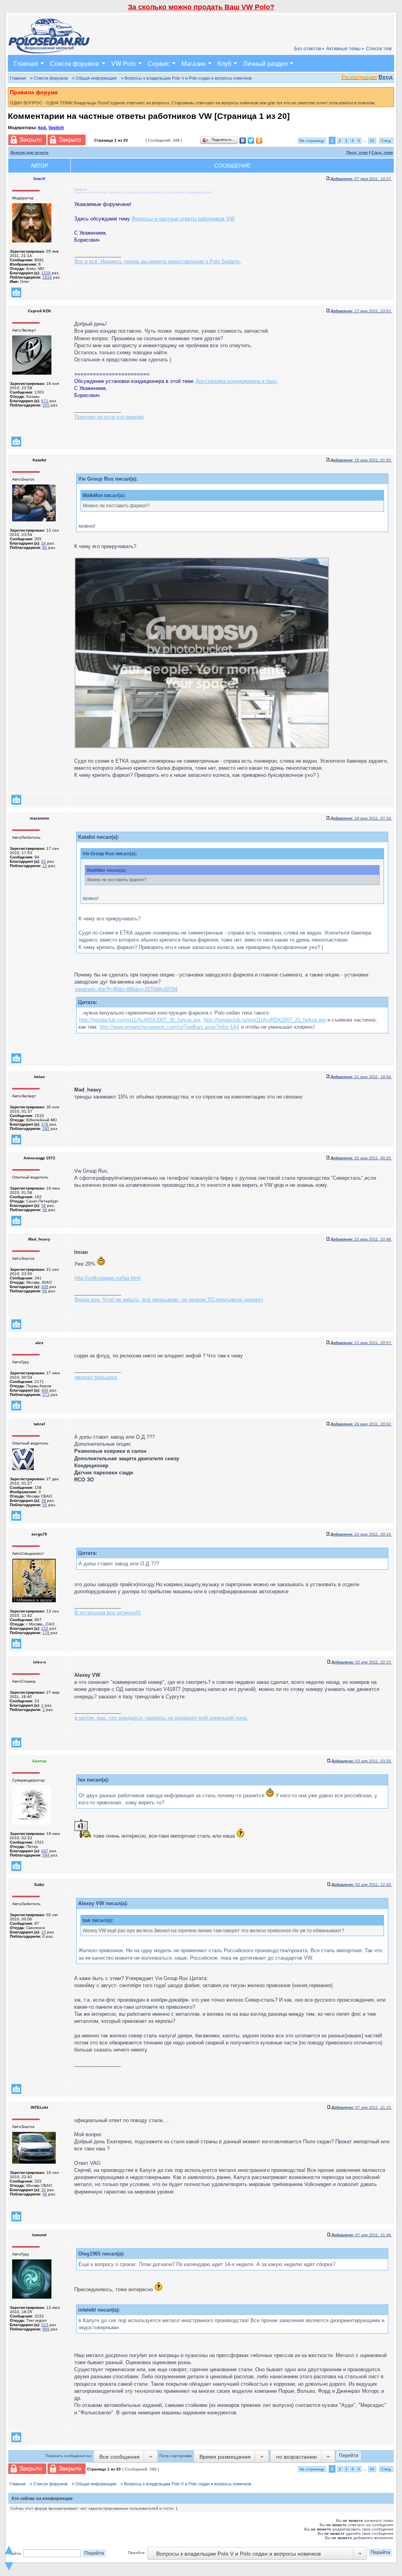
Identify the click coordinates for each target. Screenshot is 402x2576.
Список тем (379, 49)
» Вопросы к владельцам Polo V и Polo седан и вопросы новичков (186, 78)
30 (44, 2190)
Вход (386, 77)
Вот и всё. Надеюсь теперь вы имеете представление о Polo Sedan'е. (158, 261)
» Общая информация (94, 78)
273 (46, 1395)
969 (46, 2329)
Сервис (159, 63)
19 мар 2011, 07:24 (361, 818)
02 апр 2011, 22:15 (362, 1662)
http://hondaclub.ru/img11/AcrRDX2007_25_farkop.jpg (265, 1020)
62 (44, 861)
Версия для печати (29, 152)
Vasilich (56, 128)
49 (45, 2194)
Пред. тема (357, 152)
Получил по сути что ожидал (109, 417)
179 (46, 1633)
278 (45, 1124)
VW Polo (123, 63)
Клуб (224, 63)
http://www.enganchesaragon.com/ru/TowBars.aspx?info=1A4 (169, 1027)
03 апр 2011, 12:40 (362, 1885)
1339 (46, 273)
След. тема (382, 152)
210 (45, 1628)
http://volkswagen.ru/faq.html (108, 1278)
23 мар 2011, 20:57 (361, 1343)
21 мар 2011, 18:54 (361, 1077)
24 (44, 543)
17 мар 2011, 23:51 (361, 311)
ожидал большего (96, 1377)
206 (45, 1287)
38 (44, 1500)
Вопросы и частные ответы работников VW (183, 219)
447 (45, 1851)
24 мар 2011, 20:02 (361, 1424)
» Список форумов (49, 78)
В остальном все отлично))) (108, 1613)
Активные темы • (345, 49)
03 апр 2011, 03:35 (362, 1761)
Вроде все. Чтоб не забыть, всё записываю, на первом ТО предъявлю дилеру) (169, 1300)
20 (372, 141)
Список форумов (75, 63)
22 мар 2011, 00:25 (361, 1158)
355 (46, 405)
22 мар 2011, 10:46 (361, 1239)
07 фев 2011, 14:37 (361, 179)
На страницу (312, 141)
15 (45, 866)
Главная (26, 63)
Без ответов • (309, 49)
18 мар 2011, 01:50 (361, 460)
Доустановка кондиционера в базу (236, 381)
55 (45, 1505)
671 (45, 401)
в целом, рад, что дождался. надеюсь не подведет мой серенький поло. (161, 1718)
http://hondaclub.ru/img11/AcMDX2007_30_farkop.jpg (139, 1020)
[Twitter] (251, 140)
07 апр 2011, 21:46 (362, 2235)
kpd (42, 128)
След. (386, 141)
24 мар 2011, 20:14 (361, 1534)
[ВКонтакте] (243, 140)
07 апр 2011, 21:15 (362, 2107)
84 (45, 547)
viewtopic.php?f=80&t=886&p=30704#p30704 (126, 989)
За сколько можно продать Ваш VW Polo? (201, 7)
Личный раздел (265, 63)
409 (45, 1390)
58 (44, 1205)
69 (45, 1291)
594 (46, 1855)
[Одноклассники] (259, 140)
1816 (47, 277)
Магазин (194, 63)
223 (45, 2325)
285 (46, 1129)
